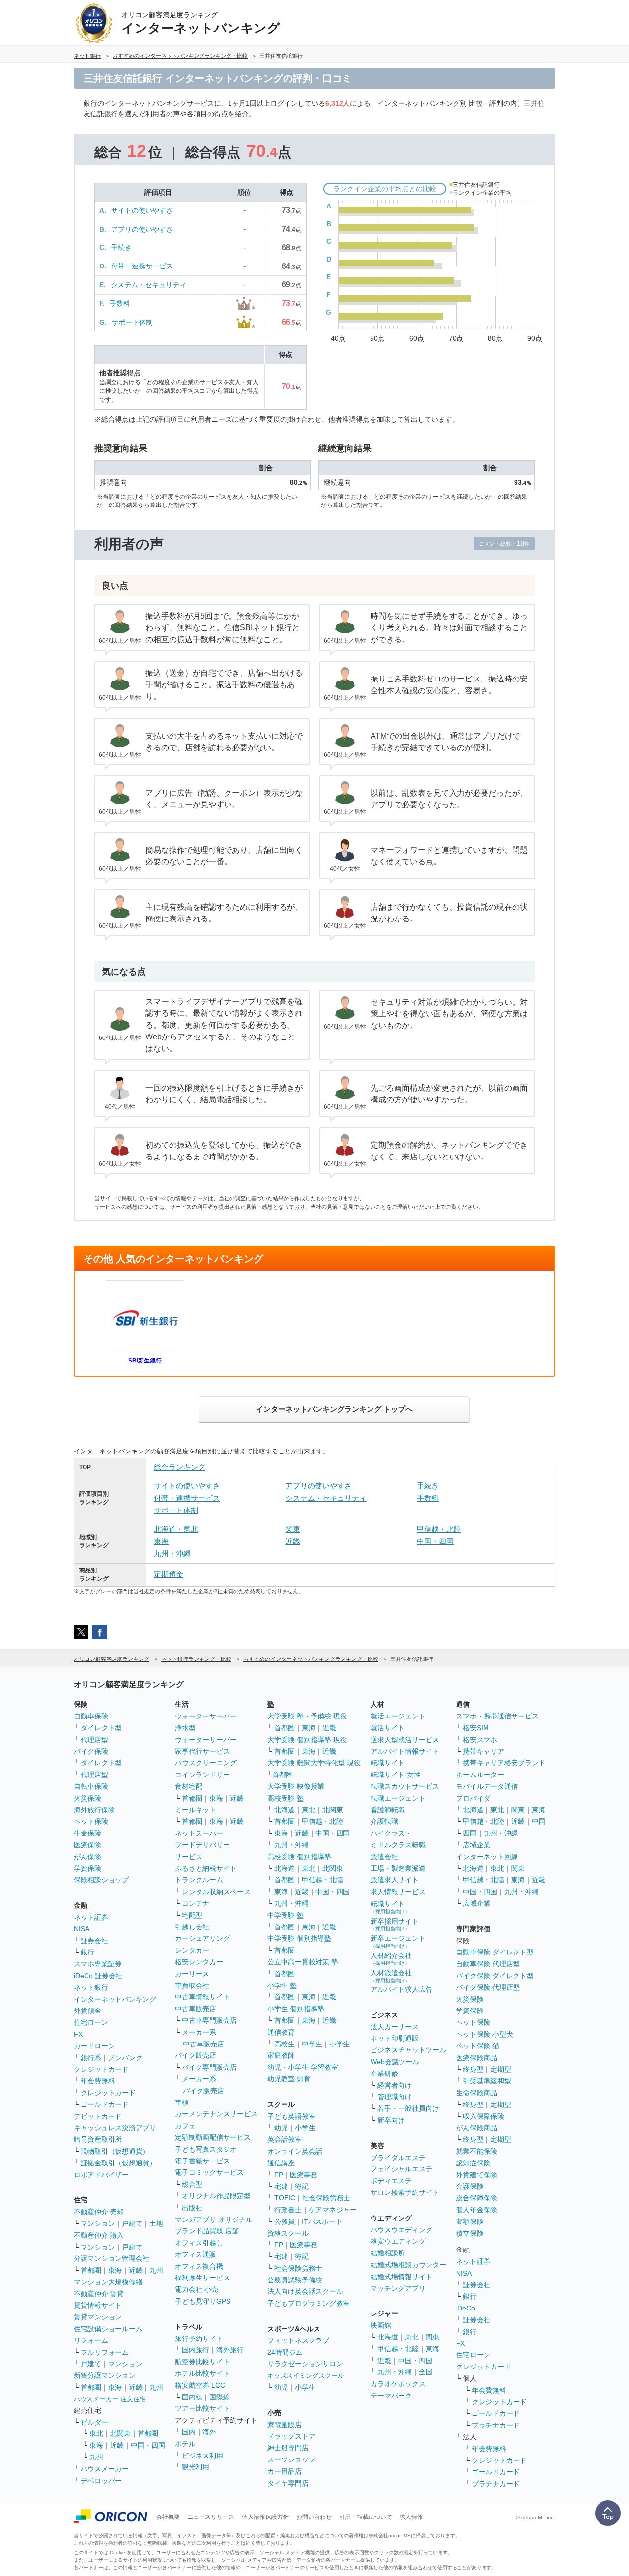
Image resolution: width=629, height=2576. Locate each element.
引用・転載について (366, 2517)
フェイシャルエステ (401, 2169)
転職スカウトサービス (405, 1786)
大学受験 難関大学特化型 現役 (314, 1763)
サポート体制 (132, 322)
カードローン (94, 2046)
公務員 (285, 2221)
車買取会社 (192, 1985)
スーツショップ (291, 2459)
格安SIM (476, 1728)
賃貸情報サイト (98, 2305)
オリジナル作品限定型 (216, 2196)
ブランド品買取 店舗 (207, 2231)
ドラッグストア (291, 2436)
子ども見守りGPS (203, 2301)
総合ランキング (180, 1467)
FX (78, 2034)
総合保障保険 (477, 2198)
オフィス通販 (196, 2254)
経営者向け (395, 2085)
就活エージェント (398, 1716)
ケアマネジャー (333, 2210)
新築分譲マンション (105, 2375)
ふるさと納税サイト (206, 1868)
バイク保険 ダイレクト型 (495, 1976)
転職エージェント (398, 1798)
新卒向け (391, 2120)
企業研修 (384, 2073)
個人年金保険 (477, 2210)
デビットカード (98, 2116)
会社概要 (168, 2517)
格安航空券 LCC (200, 2385)
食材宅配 (189, 1786)
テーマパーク (391, 2396)
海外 (209, 2432)
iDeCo (466, 2308)
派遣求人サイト (395, 1880)
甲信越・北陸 (439, 1529)
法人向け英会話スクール (305, 2291)
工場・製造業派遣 (398, 1868)
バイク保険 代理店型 (488, 1987)
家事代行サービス (202, 1751)
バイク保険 (91, 1751)
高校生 (285, 2044)
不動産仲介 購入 (99, 2235)
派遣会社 (384, 1857)
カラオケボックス (398, 2384)
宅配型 (192, 1915)
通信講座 (281, 2163)
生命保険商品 (477, 2093)
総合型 (192, 2184)
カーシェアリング (202, 1938)
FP (279, 2175)
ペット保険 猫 (478, 2046)
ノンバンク (125, 2058)
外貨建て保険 (477, 2175)
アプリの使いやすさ (142, 229)
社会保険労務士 (326, 2198)
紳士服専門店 (288, 2448)
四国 (470, 1833)
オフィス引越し (199, 2243)
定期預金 (169, 1574)
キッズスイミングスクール (306, 2376)
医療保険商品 (477, 2058)
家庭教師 (281, 2055)
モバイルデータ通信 (487, 1786)
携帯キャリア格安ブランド (504, 1763)
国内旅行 (196, 2350)
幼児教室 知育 (289, 2079)
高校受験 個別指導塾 (299, 1857)
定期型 (501, 2069)
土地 (156, 2223)
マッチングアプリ (398, 2288)
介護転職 (384, 1821)
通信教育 (281, 2032)
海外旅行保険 (94, 1810)
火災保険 (87, 1798)
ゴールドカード (105, 2104)
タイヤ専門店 (288, 2483)
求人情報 (411, 2517)
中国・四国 (435, 1541)
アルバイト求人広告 (401, 1989)
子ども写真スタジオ (206, 2149)
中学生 (312, 2044)
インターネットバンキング (115, 1999)
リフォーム (91, 2340)
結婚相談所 (388, 2253)
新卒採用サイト (395, 1924)
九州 (156, 2270)
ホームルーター (480, 1775)
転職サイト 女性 (396, 1775)
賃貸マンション (98, 2317)
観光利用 (196, 2467)
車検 (182, 2102)
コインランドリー (202, 1775)
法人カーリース (395, 2027)
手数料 (120, 303)
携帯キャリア (484, 1751)
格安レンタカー (199, 1962)
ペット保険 (91, 1821)
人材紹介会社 (391, 1959)
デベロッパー (101, 2481)
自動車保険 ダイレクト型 (495, 1952)
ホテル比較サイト (202, 2373)
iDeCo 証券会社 (98, 1976)
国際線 (220, 2397)
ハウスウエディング (401, 2230)
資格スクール (288, 2233)
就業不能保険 (477, 2151)
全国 (426, 2372)
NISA (82, 1929)
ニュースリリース (211, 2517)
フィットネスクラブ (298, 2340)
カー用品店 (285, 2471)
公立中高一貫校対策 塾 (303, 1962)
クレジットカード (101, 2069)
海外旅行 (230, 2350)
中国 (539, 1821)
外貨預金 (87, 2011)
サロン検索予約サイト (405, 2192)
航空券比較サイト (202, 2362)
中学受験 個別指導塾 (299, 1938)
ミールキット (196, 1810)
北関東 (120, 2433)
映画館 (381, 2325)
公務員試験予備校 (295, 2280)
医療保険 (87, 1845)
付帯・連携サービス (142, 266)
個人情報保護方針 (265, 2517)
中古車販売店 (196, 2009)
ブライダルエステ (398, 2158)
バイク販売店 (196, 2055)
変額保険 (470, 2221)
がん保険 (87, 1857)
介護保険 (470, 2186)
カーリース (192, 1974)
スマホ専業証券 (98, 1964)
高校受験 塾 (286, 1798)
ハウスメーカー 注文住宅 (110, 2399)
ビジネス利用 (202, 2456)
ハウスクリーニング (206, 1763)
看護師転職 (388, 1810)
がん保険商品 (477, 2128)
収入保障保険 (484, 2116)
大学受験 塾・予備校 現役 (307, 1716)
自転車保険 (91, 1786)
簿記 (302, 2186)
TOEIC (285, 2198)
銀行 (87, 1952)
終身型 (473, 2069)
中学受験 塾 (286, 1915)
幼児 (281, 2128)
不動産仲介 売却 (99, 2212)
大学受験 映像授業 (296, 1786)
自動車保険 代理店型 (488, 1964)
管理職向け (395, 2097)
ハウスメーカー (105, 2469)
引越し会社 (192, 1927)
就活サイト (388, 1728)
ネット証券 (91, 1917)
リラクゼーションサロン (305, 2364)
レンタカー (192, 1950)
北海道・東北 (176, 1529)
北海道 (285, 1810)
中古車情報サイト (202, 1997)
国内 (189, 2432)
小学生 (340, 2044)
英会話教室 (285, 2139)
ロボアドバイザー (101, 2175)
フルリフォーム (105, 2352)
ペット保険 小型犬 (485, 2034)
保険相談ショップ (101, 1880)
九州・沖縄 (172, 1554)
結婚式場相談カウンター (408, 2265)
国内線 (192, 2397)
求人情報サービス (398, 1892)
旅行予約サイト (199, 2339)
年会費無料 (98, 2081)
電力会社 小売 (197, 2289)
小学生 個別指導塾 (296, 2009)
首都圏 (91, 2270)
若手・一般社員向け (408, 2108)
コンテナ (196, 1903)
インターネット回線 (487, 1857)
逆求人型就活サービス (405, 1740)
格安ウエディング (398, 2241)
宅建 (281, 2186)
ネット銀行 (91, 1987)
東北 (96, 2433)
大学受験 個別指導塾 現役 (307, 1740)
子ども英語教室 (291, 2116)
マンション (98, 2223)
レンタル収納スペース (216, 1892)
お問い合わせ (314, 2517)
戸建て (132, 2223)
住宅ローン (91, 2022)
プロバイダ (473, 1798)
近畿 (293, 1541)
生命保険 (87, 1833)
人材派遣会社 (391, 1976)
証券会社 (94, 1941)
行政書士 (288, 2210)
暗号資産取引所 (98, 2139)
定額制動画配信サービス (213, 2137)
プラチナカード (496, 2425)
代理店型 (94, 1740)
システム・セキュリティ (148, 285)
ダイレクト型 (101, 1728)
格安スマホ (480, 1740)
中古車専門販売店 (209, 2020)
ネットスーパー (199, 1833)
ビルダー (94, 2422)
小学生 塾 (282, 1985)
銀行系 (91, 2058)
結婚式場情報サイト (401, 2277)
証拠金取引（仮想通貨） (118, 2163)
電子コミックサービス (209, 2172)
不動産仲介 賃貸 (99, 2294)
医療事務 (304, 2175)
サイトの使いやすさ (142, 210)
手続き (121, 247)
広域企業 (477, 1845)
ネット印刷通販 (395, 2038)
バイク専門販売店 (209, 2067)
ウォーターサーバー (206, 1716)
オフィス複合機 (199, 2266)
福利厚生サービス (202, 2278)
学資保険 (87, 1868)
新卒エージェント (398, 1941)
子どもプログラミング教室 (309, 2303)
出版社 (192, 2208)
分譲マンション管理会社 (112, 2258)
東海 (161, 1541)
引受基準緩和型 (487, 2081)
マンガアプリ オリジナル (214, 2220)
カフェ (185, 2126)
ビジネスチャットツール (408, 2050)
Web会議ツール (395, 2062)
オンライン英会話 (295, 2151)
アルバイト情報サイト (405, 1751)
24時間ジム (285, 2352)
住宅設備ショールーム (108, 2329)
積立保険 (470, 2233)
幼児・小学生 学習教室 (303, 2067)
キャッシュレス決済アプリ (115, 2128)
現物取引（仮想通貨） (115, 2151)
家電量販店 (285, 2425)
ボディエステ (391, 2181)
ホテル (185, 2444)
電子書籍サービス (202, 2161)
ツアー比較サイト (202, 2408)
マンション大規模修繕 (108, 2282)
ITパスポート (322, 2221)
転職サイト (388, 1763)
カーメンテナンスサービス (216, 2114)
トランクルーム (199, 1880)
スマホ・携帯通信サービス (497, 1716)
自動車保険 (91, 1716)
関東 (293, 1529)
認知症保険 (473, 2163)
